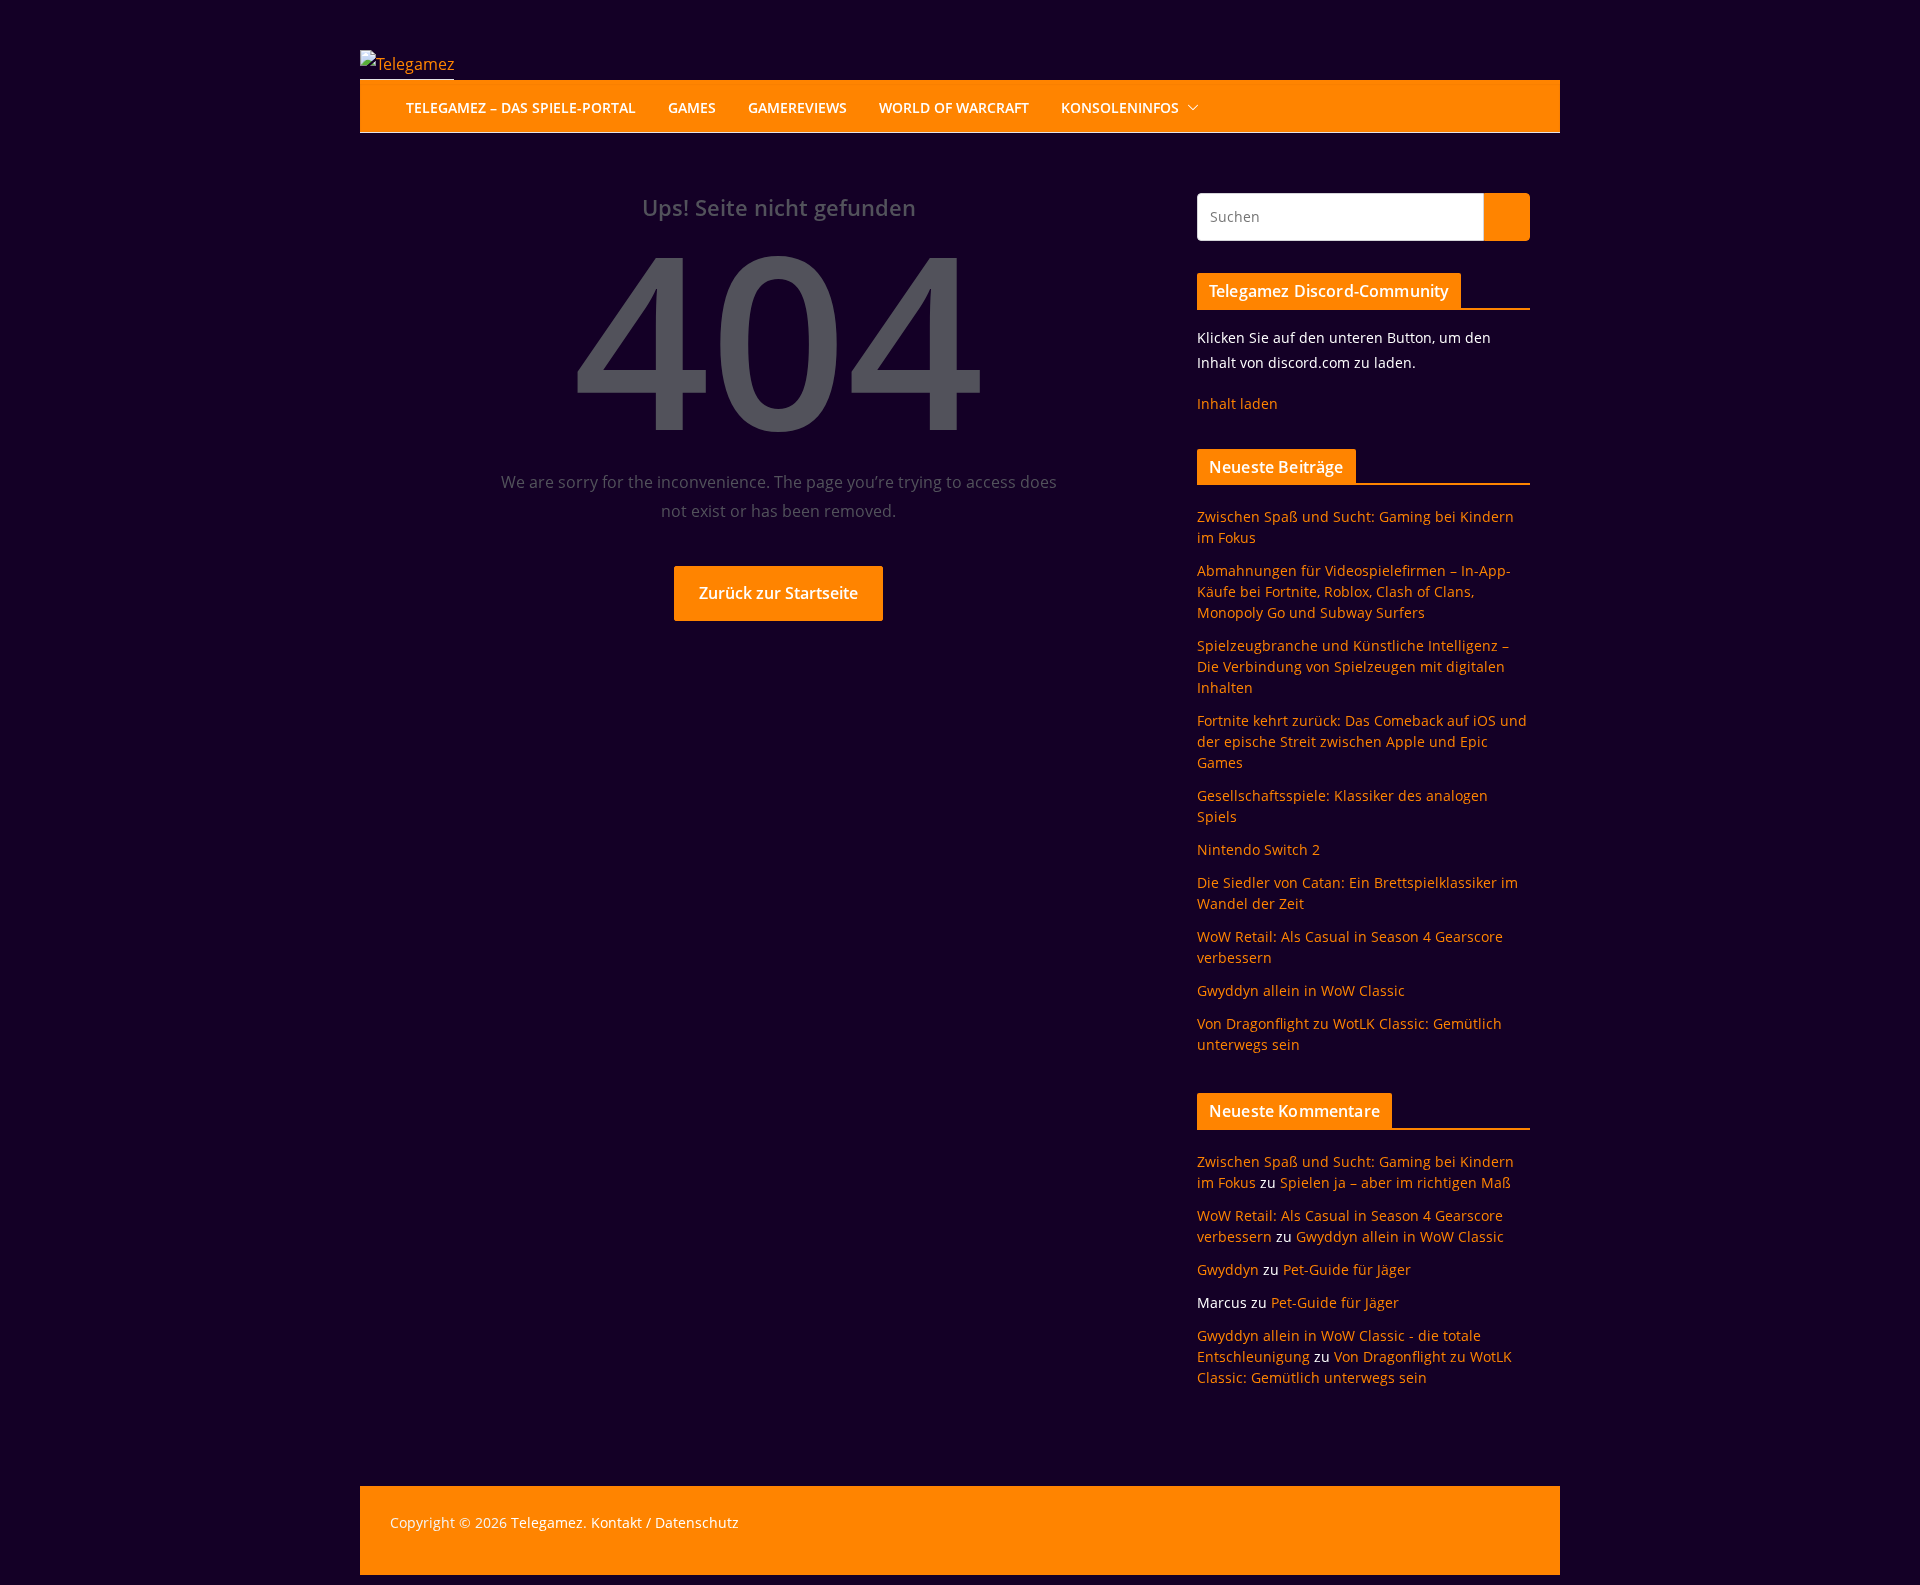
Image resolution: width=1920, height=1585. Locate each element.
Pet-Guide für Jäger (1347, 1269)
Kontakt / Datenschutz (665, 1522)
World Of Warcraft (954, 107)
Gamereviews (797, 107)
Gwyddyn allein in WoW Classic (1301, 990)
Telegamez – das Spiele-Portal (521, 107)
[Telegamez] (407, 64)
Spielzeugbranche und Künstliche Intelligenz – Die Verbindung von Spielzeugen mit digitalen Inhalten (1353, 666)
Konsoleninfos (1120, 107)
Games (692, 107)
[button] (1189, 108)
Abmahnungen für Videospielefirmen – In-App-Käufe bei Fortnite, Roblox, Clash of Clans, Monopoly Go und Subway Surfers (1354, 591)
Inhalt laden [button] (1237, 403)
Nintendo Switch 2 (1258, 849)
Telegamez (547, 1522)
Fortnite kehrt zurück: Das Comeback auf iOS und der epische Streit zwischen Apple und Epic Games (1362, 741)
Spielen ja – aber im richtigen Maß (1395, 1182)
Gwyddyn (1228, 1269)
